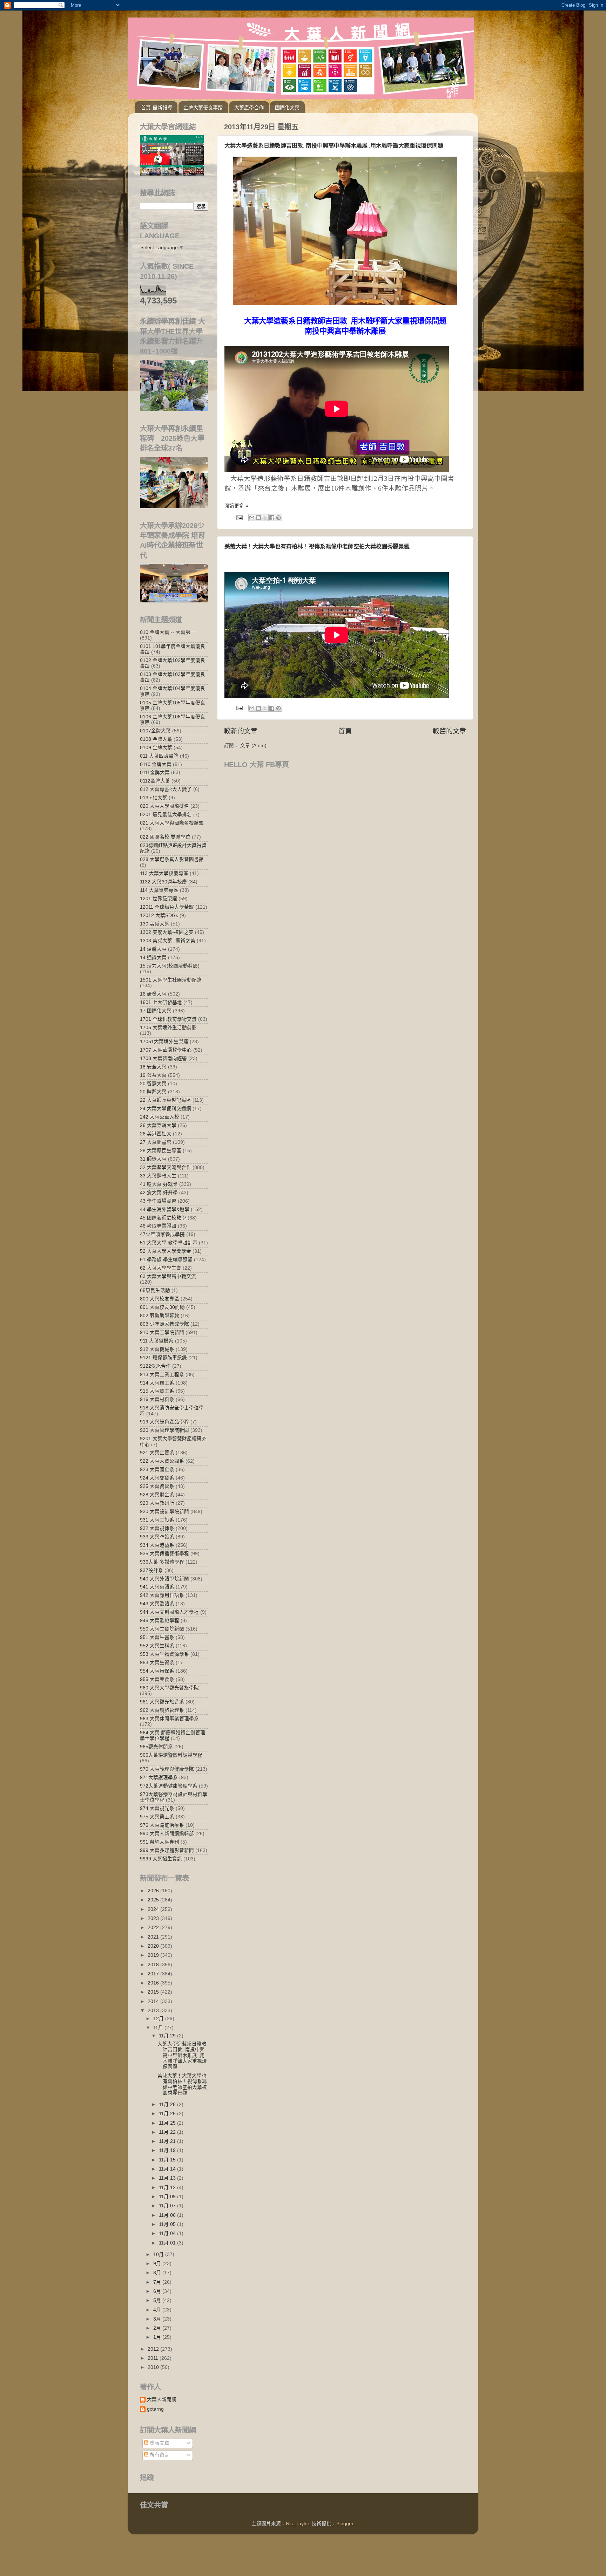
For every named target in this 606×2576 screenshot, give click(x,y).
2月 (158, 2328)
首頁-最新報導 (157, 108)
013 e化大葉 (154, 798)
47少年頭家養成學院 (162, 1234)
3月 (158, 2319)
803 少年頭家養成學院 (164, 1324)
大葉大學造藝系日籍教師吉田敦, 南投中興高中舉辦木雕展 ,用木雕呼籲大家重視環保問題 (334, 146)
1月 (158, 2337)
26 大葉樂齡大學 (158, 1125)
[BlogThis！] (258, 518)
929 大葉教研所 (157, 1503)
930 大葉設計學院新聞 (164, 1512)
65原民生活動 (155, 1290)
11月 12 (168, 2188)
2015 (154, 1992)
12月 (159, 2019)
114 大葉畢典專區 (159, 890)
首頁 (345, 731)
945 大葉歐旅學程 (160, 1621)
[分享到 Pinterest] (278, 518)
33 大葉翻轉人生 (158, 1176)
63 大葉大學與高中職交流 (168, 1276)
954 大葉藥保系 (157, 1671)
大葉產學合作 (249, 108)
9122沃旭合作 (155, 1366)
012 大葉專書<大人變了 (166, 789)
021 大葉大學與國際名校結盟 (172, 823)
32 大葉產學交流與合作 (166, 1167)
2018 (154, 1965)
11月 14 (168, 2169)
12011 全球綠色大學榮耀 (167, 907)
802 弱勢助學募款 (160, 1316)
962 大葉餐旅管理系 (162, 1710)
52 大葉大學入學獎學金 (166, 1251)
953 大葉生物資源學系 (164, 1654)
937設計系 (151, 1570)
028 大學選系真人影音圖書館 (172, 859)
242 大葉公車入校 (160, 1117)
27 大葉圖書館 (156, 1142)
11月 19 (168, 2150)
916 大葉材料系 (157, 1399)
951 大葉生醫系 (157, 1637)
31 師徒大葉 (153, 1159)
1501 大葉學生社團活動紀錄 (171, 980)
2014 (154, 2001)
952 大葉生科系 (157, 1646)
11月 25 (168, 2123)
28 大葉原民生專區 (161, 1151)
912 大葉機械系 (157, 1349)
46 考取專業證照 (158, 1226)
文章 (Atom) (253, 746)
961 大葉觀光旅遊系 (162, 1702)
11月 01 (168, 2243)
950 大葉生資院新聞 (162, 1629)
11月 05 (168, 2224)
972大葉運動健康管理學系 (169, 1786)
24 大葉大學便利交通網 (166, 1109)
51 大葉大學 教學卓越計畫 (169, 1243)
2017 (154, 1974)
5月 (158, 2300)
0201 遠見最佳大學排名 (166, 815)
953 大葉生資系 (157, 1663)
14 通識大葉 (153, 958)
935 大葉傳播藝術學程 (164, 1554)
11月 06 (168, 2215)
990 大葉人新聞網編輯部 (167, 1834)
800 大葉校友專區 (160, 1299)
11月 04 (168, 2233)
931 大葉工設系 (157, 1520)
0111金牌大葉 (155, 773)
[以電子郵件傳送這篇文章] (252, 518)
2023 (154, 1918)
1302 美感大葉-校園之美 (167, 932)
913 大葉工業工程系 (162, 1375)
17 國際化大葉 (156, 1011)
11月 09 (168, 2197)
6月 (158, 2291)
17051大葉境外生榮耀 (164, 1042)
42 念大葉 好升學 (159, 1193)
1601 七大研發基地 (161, 1002)
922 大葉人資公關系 (162, 1461)
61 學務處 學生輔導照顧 (166, 1260)
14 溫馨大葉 (153, 949)
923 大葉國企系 (157, 1470)
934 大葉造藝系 (157, 1545)
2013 (154, 2011)
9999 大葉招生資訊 (161, 1859)
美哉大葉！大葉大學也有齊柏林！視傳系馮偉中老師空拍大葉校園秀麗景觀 (317, 546)
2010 (154, 2367)
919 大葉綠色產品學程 (164, 1422)
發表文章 (159, 2443)
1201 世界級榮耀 (159, 899)
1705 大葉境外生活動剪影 (168, 1028)
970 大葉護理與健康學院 (167, 1769)
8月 (158, 2273)
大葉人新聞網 (162, 2400)
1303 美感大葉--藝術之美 (168, 941)
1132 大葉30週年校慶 (163, 882)
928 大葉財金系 (157, 1495)
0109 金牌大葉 (156, 748)
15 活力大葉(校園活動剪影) (170, 966)
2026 (154, 1891)
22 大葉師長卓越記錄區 (166, 1100)
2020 (154, 1946)
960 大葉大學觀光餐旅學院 (169, 1688)
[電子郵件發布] (239, 517)
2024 (154, 1909)
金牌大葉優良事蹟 (203, 108)
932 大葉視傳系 (157, 1528)
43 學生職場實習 (158, 1201)
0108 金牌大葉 (156, 739)
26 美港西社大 (156, 1134)
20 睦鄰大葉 (153, 1092)
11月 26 (168, 2114)
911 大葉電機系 (157, 1341)
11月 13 (168, 2178)
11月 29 (168, 2036)
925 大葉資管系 (157, 1486)
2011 (154, 2358)
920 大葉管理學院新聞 (164, 1430)
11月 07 (168, 2206)
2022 (154, 1928)
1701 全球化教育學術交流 (168, 1019)
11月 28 (168, 2104)
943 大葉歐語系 (157, 1604)
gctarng (155, 2409)
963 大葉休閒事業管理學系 (169, 1719)
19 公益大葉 (153, 1075)
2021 (154, 1937)
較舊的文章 (449, 731)
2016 (154, 1983)
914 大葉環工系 (157, 1383)
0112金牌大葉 (155, 781)
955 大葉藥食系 (157, 1679)
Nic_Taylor (297, 2524)
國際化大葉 (287, 108)
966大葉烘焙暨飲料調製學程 (171, 1755)
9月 (158, 2264)
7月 (158, 2282)
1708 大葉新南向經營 (163, 1058)
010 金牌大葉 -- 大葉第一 (168, 632)
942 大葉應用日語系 (162, 1595)
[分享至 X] (265, 518)
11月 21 (168, 2141)
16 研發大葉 (153, 994)
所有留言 (159, 2455)
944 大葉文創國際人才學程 (169, 1612)
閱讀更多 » (236, 506)
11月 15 (168, 2160)
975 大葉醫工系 (157, 1817)
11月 (159, 2028)
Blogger (345, 2524)
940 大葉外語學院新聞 (164, 1579)
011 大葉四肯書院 (159, 756)
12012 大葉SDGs (159, 915)
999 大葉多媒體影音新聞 (167, 1850)
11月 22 (168, 2132)
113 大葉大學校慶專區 (164, 873)
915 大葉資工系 (157, 1391)
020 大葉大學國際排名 (164, 806)
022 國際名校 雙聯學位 (165, 837)
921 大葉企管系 (157, 1453)
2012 (154, 2349)
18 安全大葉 (153, 1067)
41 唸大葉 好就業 (159, 1184)
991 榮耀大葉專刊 (160, 1842)
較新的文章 (241, 731)
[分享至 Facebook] (272, 518)
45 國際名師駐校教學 (163, 1218)
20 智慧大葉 (153, 1084)
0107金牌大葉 (155, 731)
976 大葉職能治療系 (162, 1825)
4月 (158, 2310)
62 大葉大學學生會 (161, 1268)
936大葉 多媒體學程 (162, 1562)
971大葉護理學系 (159, 1778)
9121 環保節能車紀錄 (163, 1358)
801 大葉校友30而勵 (162, 1307)
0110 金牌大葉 (156, 764)
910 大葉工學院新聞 (162, 1333)
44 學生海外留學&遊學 (165, 1210)
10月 (159, 2254)
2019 (154, 1955)
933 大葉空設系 (157, 1537)
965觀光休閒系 (156, 1747)
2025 (154, 1900)
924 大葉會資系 (157, 1478)
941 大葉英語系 (157, 1587)
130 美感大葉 (155, 924)
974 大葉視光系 (157, 1808)
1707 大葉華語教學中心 (166, 1050)
